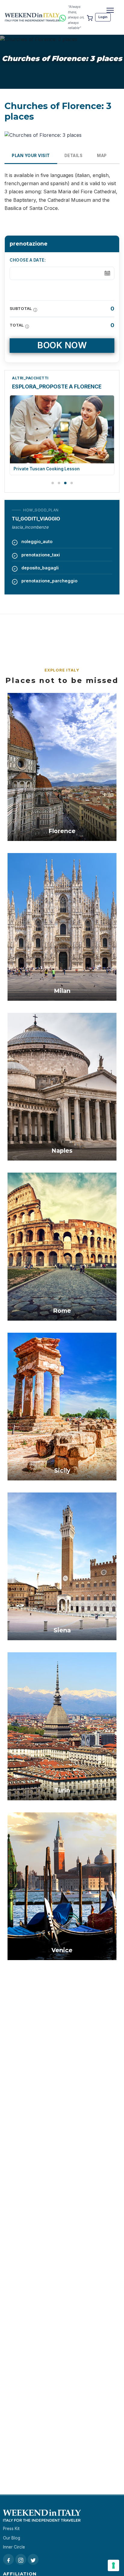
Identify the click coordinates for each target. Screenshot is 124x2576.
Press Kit (11, 2529)
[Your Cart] (90, 17)
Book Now (62, 345)
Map (102, 156)
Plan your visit (31, 156)
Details (74, 156)
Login (103, 17)
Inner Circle (14, 2547)
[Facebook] (8, 2559)
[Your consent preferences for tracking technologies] (113, 2565)
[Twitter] (33, 2559)
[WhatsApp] (63, 17)
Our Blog (12, 2538)
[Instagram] (21, 2559)
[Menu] (110, 10)
